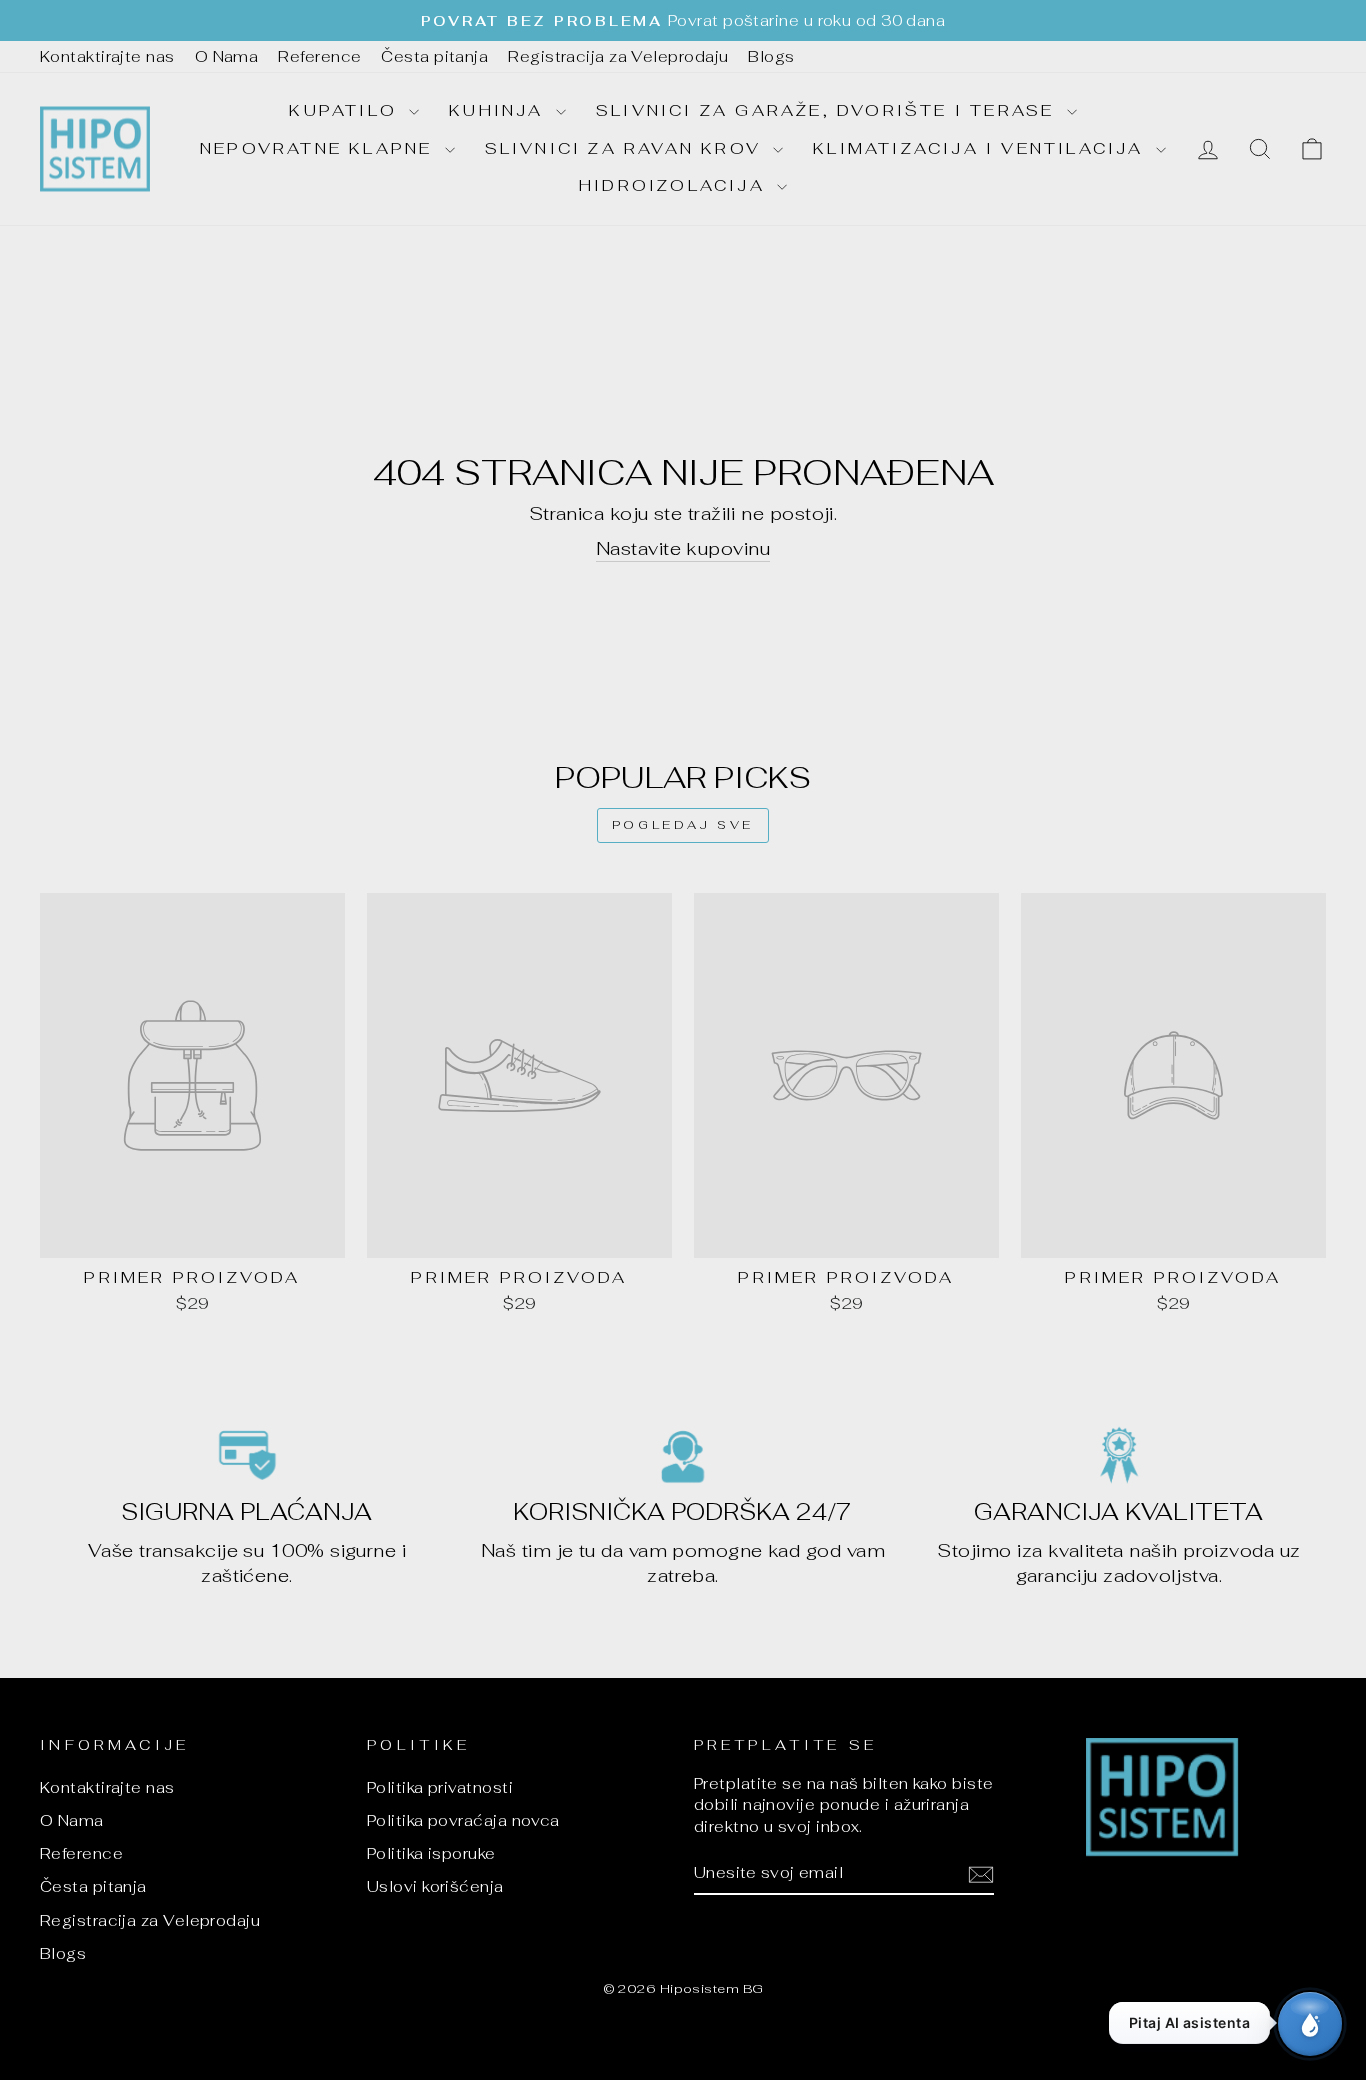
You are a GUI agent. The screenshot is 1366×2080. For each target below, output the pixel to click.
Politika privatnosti (440, 1787)
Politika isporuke (431, 1853)
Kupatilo (346, 110)
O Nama (227, 56)
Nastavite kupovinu (683, 548)
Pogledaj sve (683, 825)
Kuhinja (500, 110)
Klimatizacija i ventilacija (982, 148)
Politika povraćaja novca (463, 1820)
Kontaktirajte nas (107, 56)
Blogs (771, 56)
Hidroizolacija (675, 185)
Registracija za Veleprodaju (618, 56)
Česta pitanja (434, 56)
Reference (319, 56)
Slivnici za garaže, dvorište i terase (829, 110)
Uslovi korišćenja (435, 1886)
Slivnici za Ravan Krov (627, 148)
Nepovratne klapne (320, 148)
